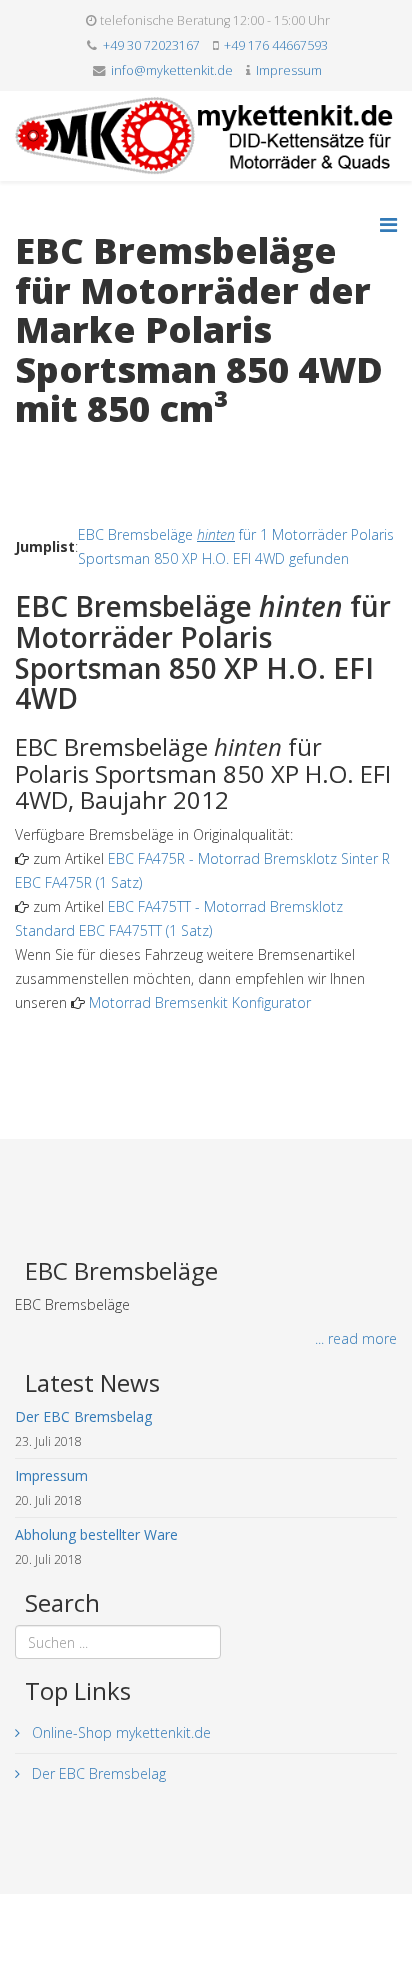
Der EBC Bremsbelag (97, 1773)
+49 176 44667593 (276, 45)
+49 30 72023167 (151, 45)
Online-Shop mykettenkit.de (119, 1732)
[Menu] (388, 224)
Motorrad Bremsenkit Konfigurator (200, 1002)
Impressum (289, 70)
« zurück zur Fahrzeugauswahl (110, 450)
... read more (356, 1338)
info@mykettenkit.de (172, 70)
